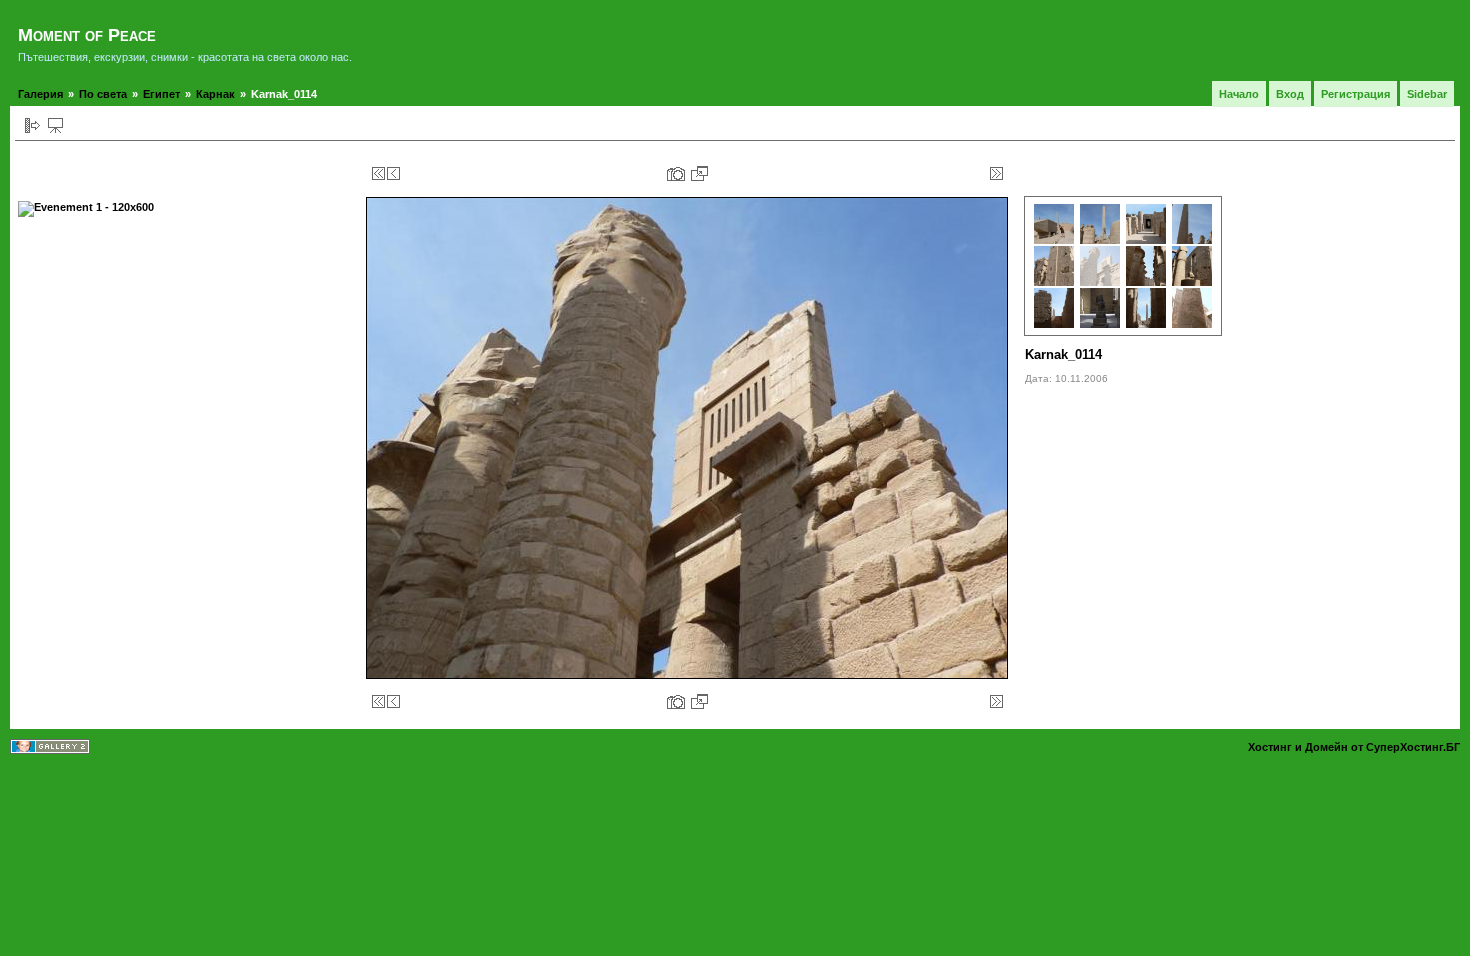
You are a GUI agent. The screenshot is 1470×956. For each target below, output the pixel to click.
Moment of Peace (87, 35)
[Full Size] (699, 173)
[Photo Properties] (676, 173)
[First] (378, 173)
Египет (161, 94)
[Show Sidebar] (32, 125)
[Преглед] (55, 125)
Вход (1290, 94)
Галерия (40, 94)
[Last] (996, 173)
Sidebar (1427, 94)
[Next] (981, 173)
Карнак (215, 94)
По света (103, 94)
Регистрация (1355, 94)
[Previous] (393, 173)
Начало (1239, 94)
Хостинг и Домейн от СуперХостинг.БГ (1354, 747)
